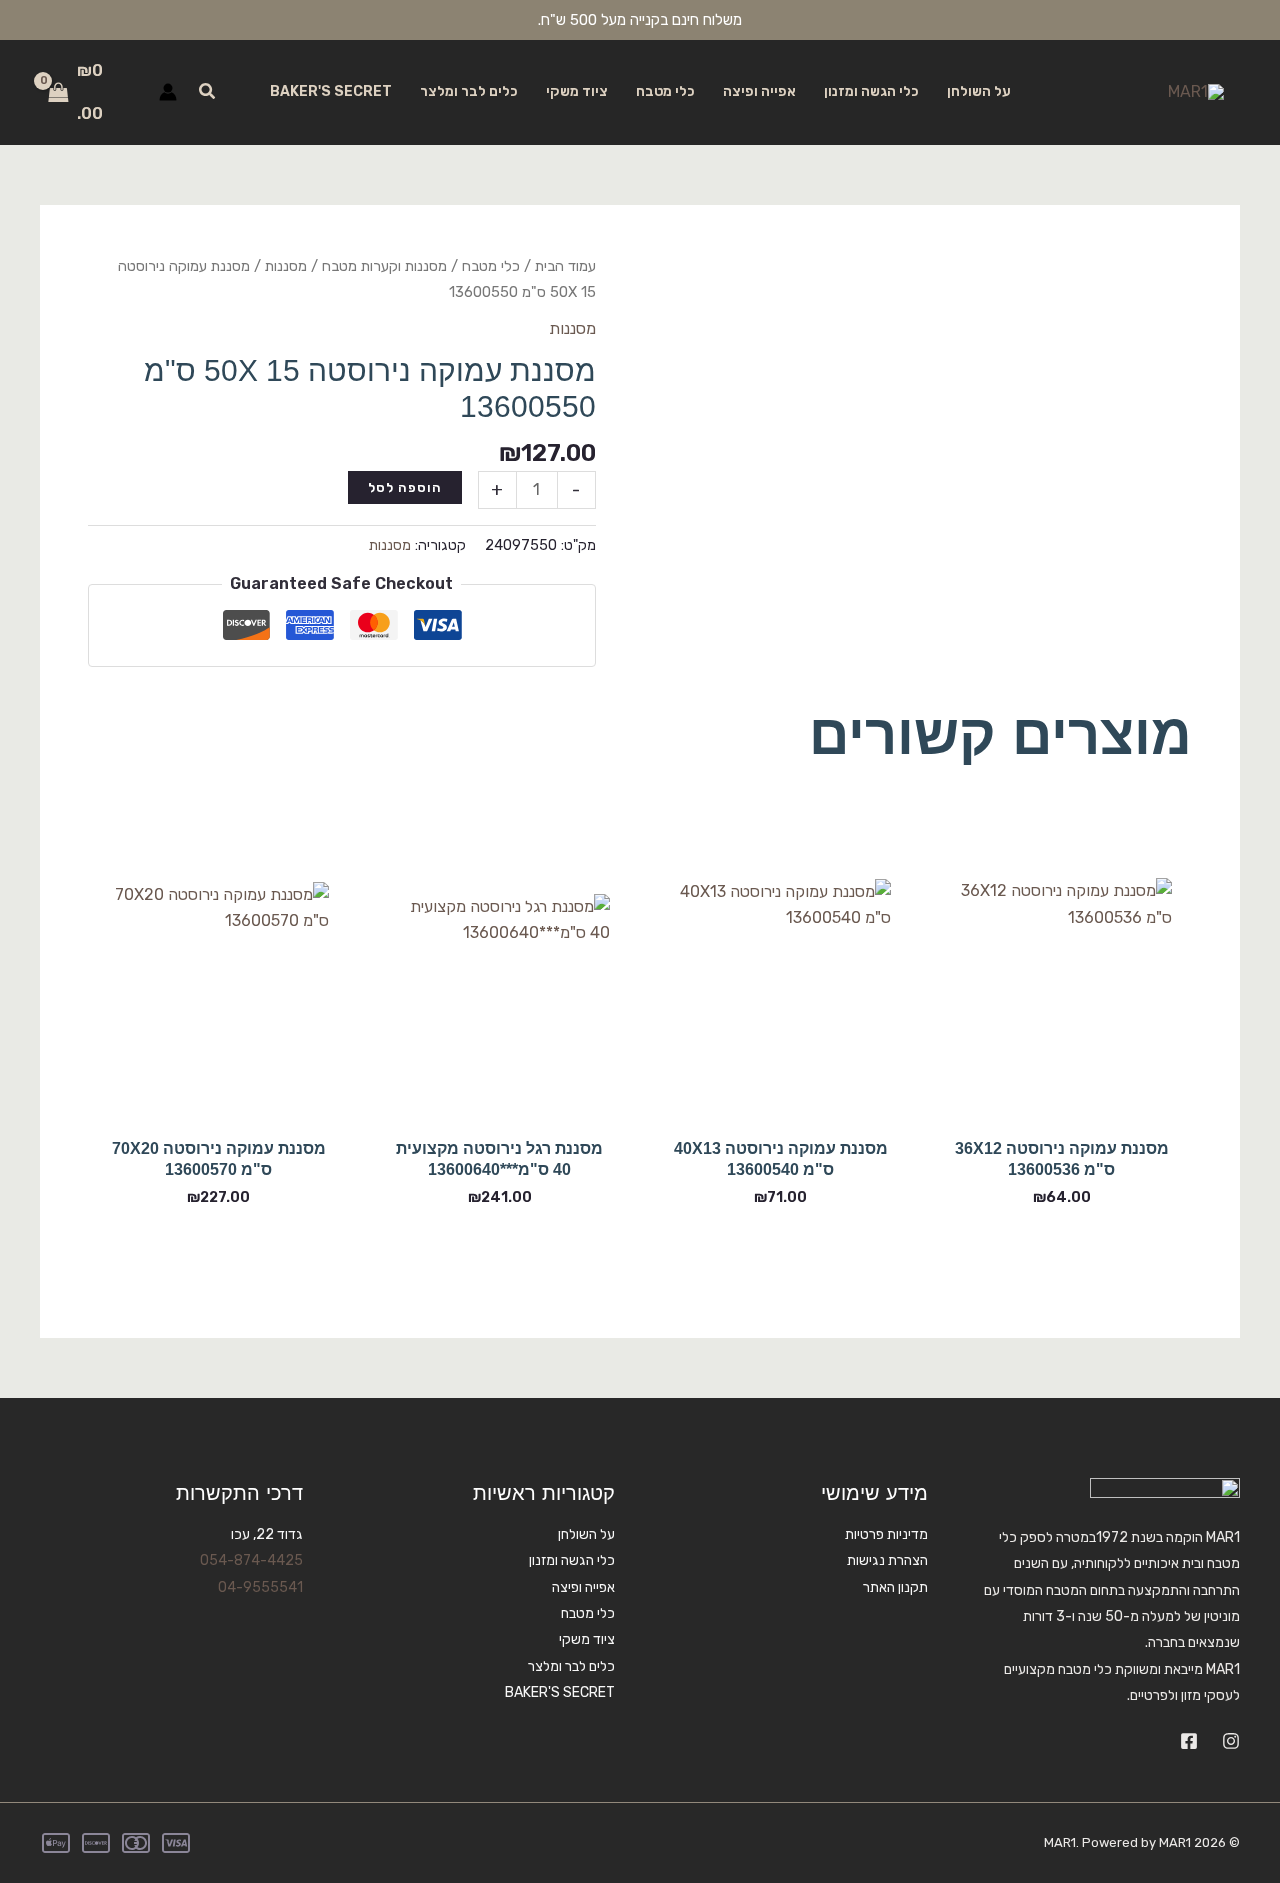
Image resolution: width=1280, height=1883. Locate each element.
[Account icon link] (168, 92)
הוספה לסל (405, 487)
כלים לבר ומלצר (469, 91)
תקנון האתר (895, 1587)
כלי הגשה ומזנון (871, 91)
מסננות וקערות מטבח (384, 266)
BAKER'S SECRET (331, 91)
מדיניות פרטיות (886, 1534)
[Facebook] (1189, 1741)
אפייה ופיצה (759, 91)
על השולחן (979, 91)
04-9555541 (260, 1587)
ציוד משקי (577, 91)
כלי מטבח (665, 91)
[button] (206, 92)
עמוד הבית (565, 266)
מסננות (286, 266)
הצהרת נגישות (887, 1560)
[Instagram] (1231, 1741)
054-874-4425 (251, 1560)
